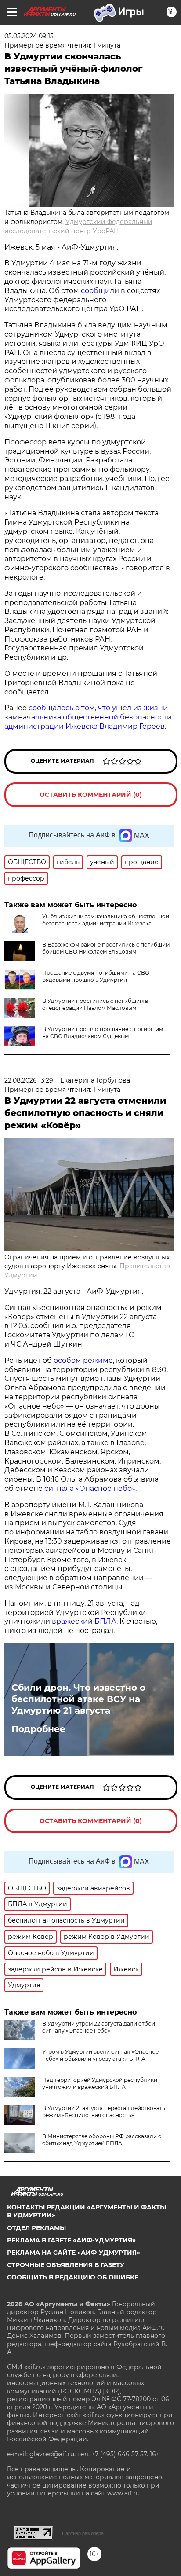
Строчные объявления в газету (66, 2265)
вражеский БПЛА (84, 1621)
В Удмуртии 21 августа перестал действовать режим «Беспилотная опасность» (104, 2112)
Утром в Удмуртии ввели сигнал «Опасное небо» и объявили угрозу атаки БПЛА (100, 2055)
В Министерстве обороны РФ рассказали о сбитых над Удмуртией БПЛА (102, 2140)
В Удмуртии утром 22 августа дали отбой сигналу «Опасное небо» (99, 2027)
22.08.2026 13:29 (29, 1080)
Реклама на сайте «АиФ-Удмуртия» (74, 2253)
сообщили (100, 291)
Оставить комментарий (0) (91, 795)
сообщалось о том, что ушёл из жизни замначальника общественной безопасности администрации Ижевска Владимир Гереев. (88, 717)
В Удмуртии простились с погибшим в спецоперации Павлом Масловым (95, 1004)
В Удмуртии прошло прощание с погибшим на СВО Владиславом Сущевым (103, 1033)
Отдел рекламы (36, 2228)
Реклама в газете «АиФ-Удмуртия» (71, 2240)
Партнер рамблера (83, 2533)
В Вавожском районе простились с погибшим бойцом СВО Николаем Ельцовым (106, 948)
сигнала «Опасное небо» (90, 1488)
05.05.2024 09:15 (29, 36)
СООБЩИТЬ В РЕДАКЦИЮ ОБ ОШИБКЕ (73, 2277)
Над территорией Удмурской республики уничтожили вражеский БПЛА (100, 2083)
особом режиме (83, 1360)
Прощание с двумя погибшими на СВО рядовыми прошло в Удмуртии (96, 976)
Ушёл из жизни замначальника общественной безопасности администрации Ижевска (106, 920)
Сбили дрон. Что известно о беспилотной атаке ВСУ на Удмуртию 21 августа (78, 1699)
